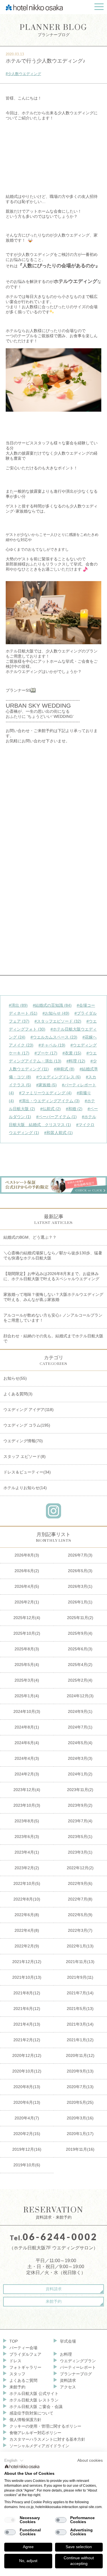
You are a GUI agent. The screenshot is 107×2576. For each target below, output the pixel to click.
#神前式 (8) (64, 1069)
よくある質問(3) (18, 1394)
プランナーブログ (54, 30)
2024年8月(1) (27, 1727)
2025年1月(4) (27, 1696)
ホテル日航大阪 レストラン (34, 2400)
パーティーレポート (78, 2367)
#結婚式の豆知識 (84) (52, 1005)
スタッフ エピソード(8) (25, 1456)
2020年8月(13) (27, 2087)
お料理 (66, 2354)
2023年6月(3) (27, 1837)
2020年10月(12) (27, 2071)
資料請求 (54, 2289)
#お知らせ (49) (56, 1013)
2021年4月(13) (27, 2024)
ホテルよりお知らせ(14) (25, 1488)
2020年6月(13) (27, 2102)
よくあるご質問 (23, 2380)
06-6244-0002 (60, 2237)
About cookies (90, 2460)
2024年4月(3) (27, 1758)
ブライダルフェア (25, 2354)
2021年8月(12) (27, 1993)
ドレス (15, 2361)
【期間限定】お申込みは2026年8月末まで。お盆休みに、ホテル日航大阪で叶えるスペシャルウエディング (51, 1276)
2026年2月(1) (27, 1602)
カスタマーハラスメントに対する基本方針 (47, 2439)
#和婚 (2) (74, 1109)
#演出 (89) (18, 1005)
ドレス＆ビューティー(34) (27, 1472)
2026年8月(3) (27, 1555)
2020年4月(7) (27, 2118)
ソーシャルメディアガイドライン (39, 2446)
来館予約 (54, 2301)
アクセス (68, 2387)
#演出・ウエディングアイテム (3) (49, 1101)
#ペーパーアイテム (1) (56, 1117)
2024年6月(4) (27, 1743)
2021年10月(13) (27, 1977)
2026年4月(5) (27, 1586)
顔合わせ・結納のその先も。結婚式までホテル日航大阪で (53, 1338)
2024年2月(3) (27, 1774)
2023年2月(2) (27, 1868)
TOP (14, 2341)
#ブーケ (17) (46, 1053)
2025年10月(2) (27, 1633)
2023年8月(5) (27, 1821)
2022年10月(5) (27, 1883)
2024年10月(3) (27, 1711)
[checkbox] (10, 2520)
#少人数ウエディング (23, 74)
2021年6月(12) (27, 2009)
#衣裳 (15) (72, 1053)
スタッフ (17, 2374)
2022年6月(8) (27, 1915)
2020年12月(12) (27, 2055)
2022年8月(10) (27, 1899)
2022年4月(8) (27, 1930)
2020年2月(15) (27, 2134)
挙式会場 (68, 2341)
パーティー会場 (23, 2348)
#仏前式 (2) (51, 1109)
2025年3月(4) (27, 1680)
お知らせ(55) (15, 1378)
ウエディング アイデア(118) (29, 1410)
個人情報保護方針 (25, 2420)
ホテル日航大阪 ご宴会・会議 (36, 2407)
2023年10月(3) (27, 1805)
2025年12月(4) (27, 1618)
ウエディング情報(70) (23, 1441)
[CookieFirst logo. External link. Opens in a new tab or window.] (22, 2467)
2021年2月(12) (27, 2040)
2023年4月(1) (27, 1852)
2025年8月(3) (27, 1649)
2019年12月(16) (27, 2149)
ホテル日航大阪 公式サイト (34, 2393)
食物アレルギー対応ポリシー (35, 2433)
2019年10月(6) (27, 2165)
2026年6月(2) (27, 1571)
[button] (14, 2461)
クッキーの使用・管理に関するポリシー (45, 2426)
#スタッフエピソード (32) (58, 1021)
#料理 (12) (76, 1061)
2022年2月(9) (27, 1946)
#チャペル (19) (52, 1045)
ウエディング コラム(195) (27, 1425)
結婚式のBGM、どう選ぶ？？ (30, 1237)
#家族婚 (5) (47, 1085)
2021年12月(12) (27, 1962)
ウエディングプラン (78, 2361)
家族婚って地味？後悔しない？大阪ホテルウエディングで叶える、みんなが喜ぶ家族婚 (53, 1297)
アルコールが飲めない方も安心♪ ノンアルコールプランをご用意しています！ (53, 1318)
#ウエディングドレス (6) (58, 1077)
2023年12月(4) (27, 1790)
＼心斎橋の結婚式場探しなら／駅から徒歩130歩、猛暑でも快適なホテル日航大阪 (53, 1255)
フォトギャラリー (25, 2367)
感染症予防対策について (31, 2413)
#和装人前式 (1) (58, 1133)
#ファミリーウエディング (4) (45, 1093)
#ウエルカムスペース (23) (54, 1037)
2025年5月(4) (27, 1665)
